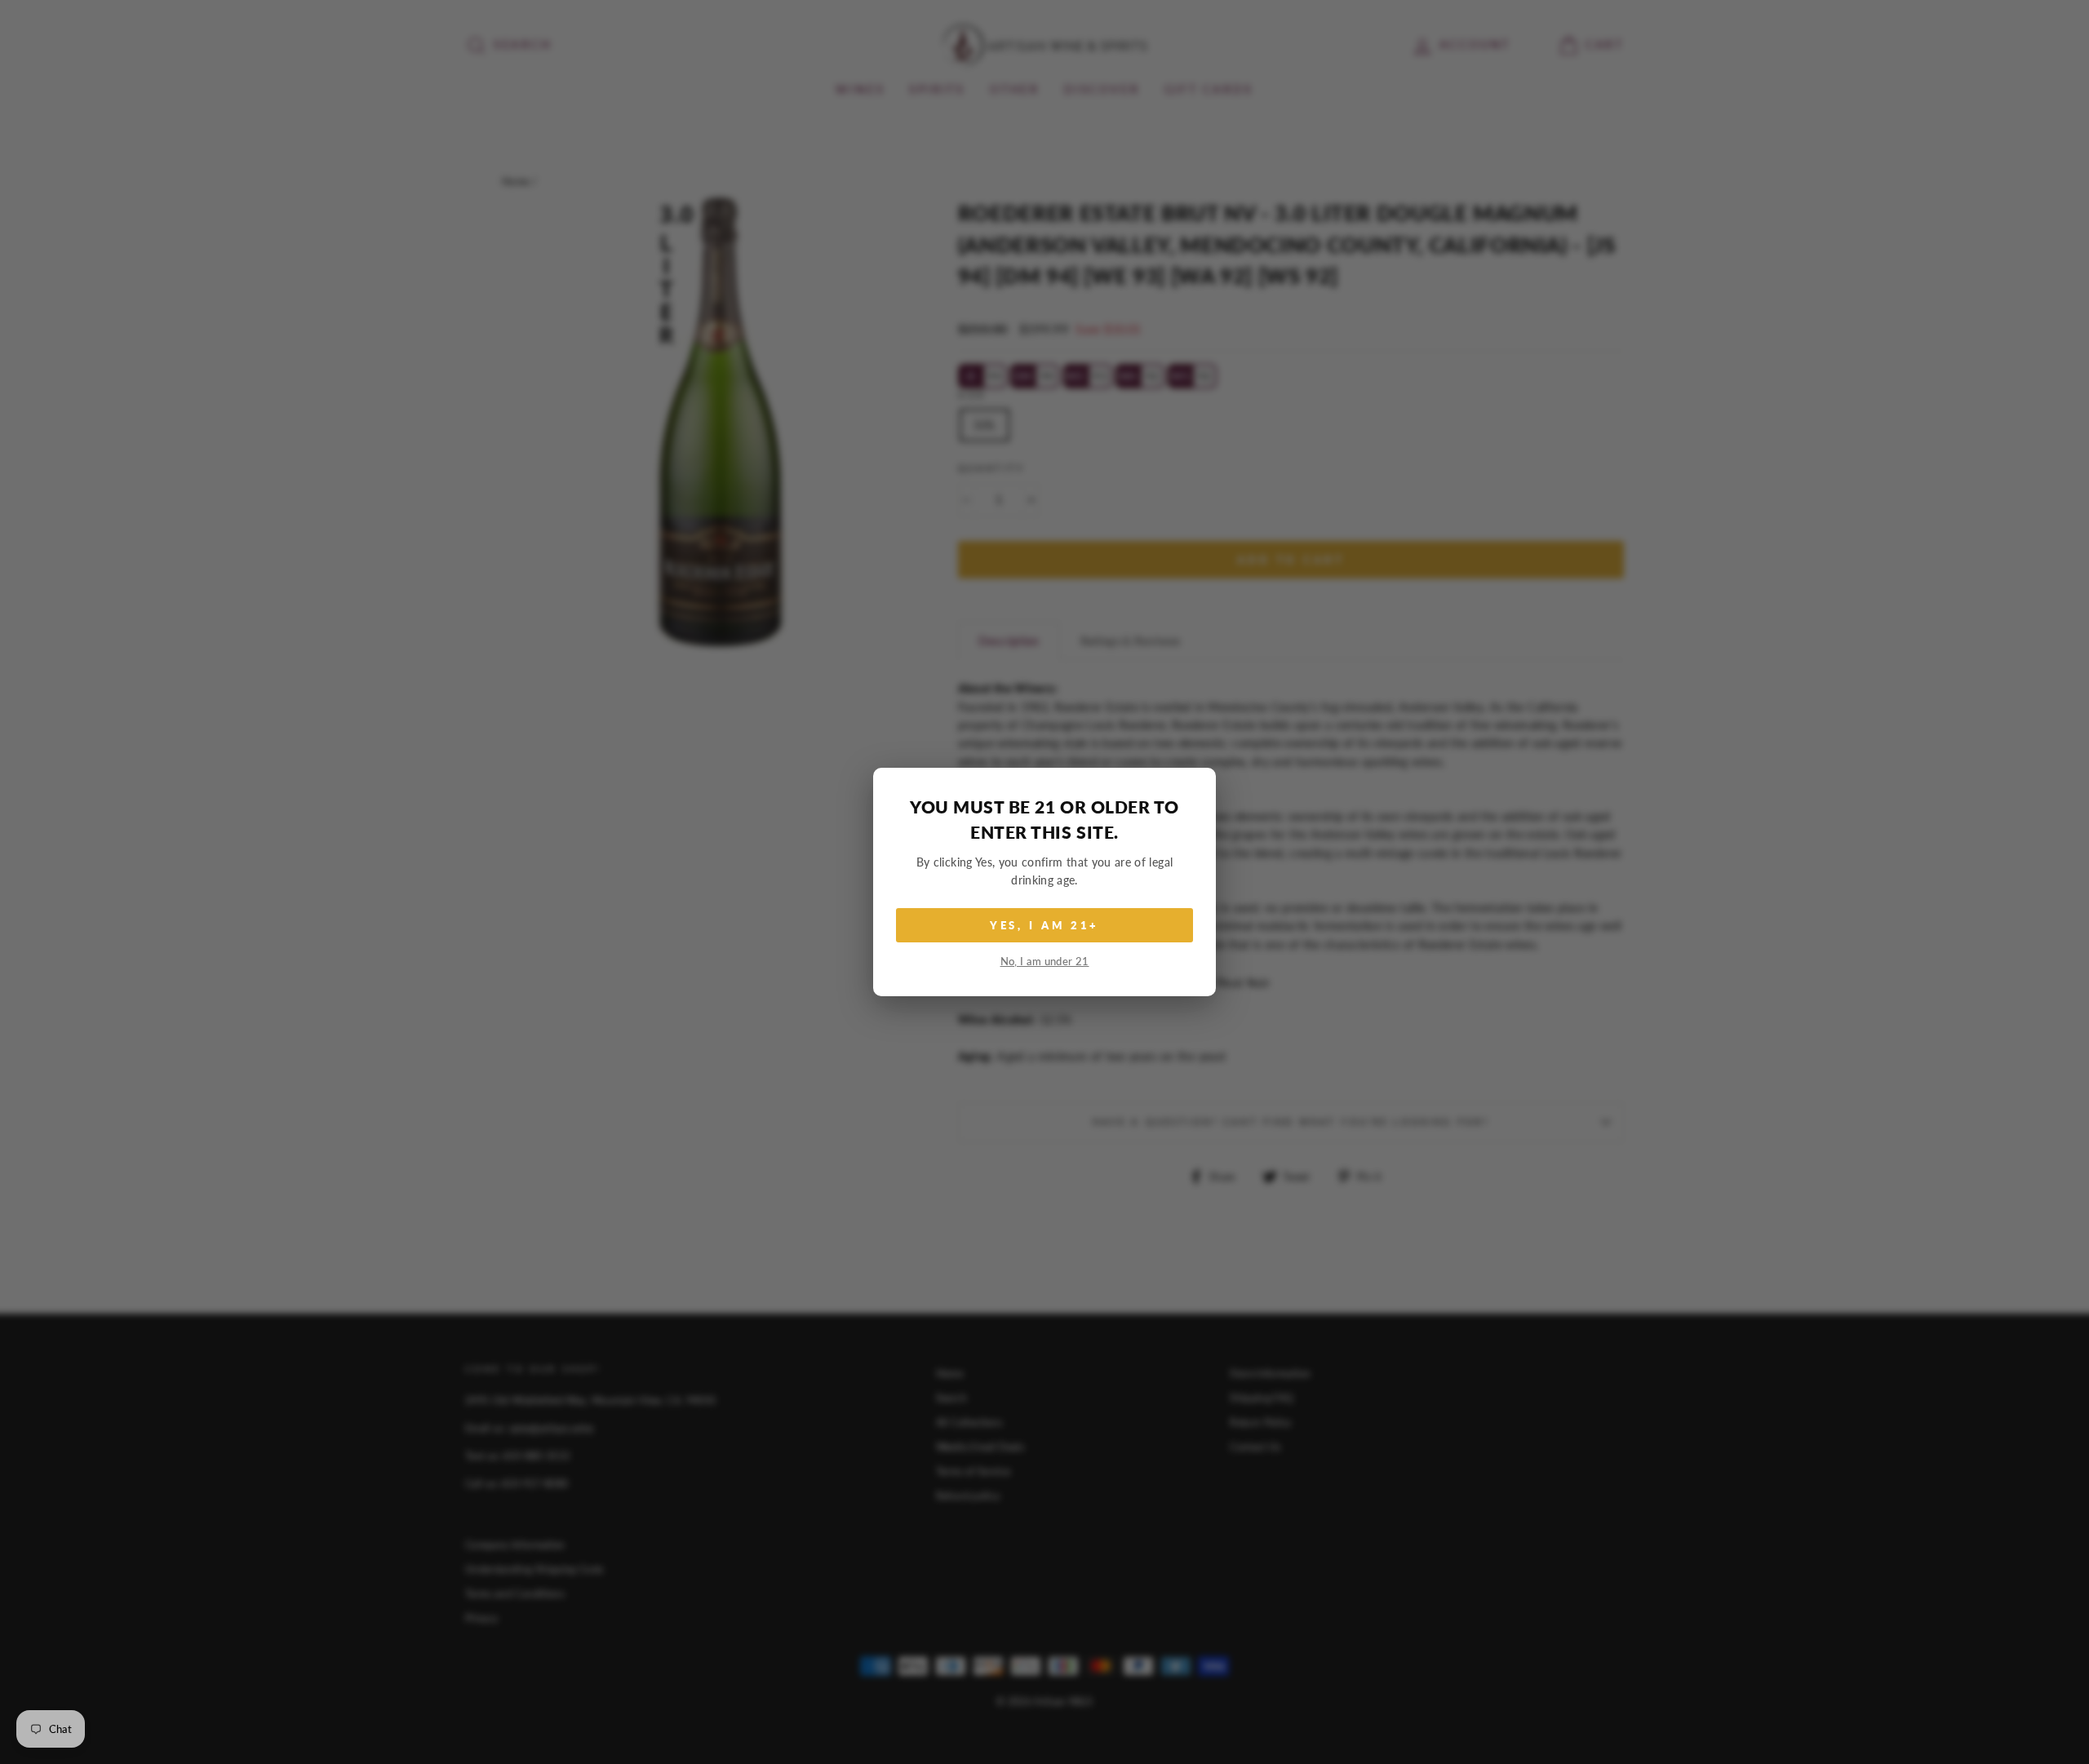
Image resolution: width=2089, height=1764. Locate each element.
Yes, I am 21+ (1045, 925)
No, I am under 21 (1045, 962)
